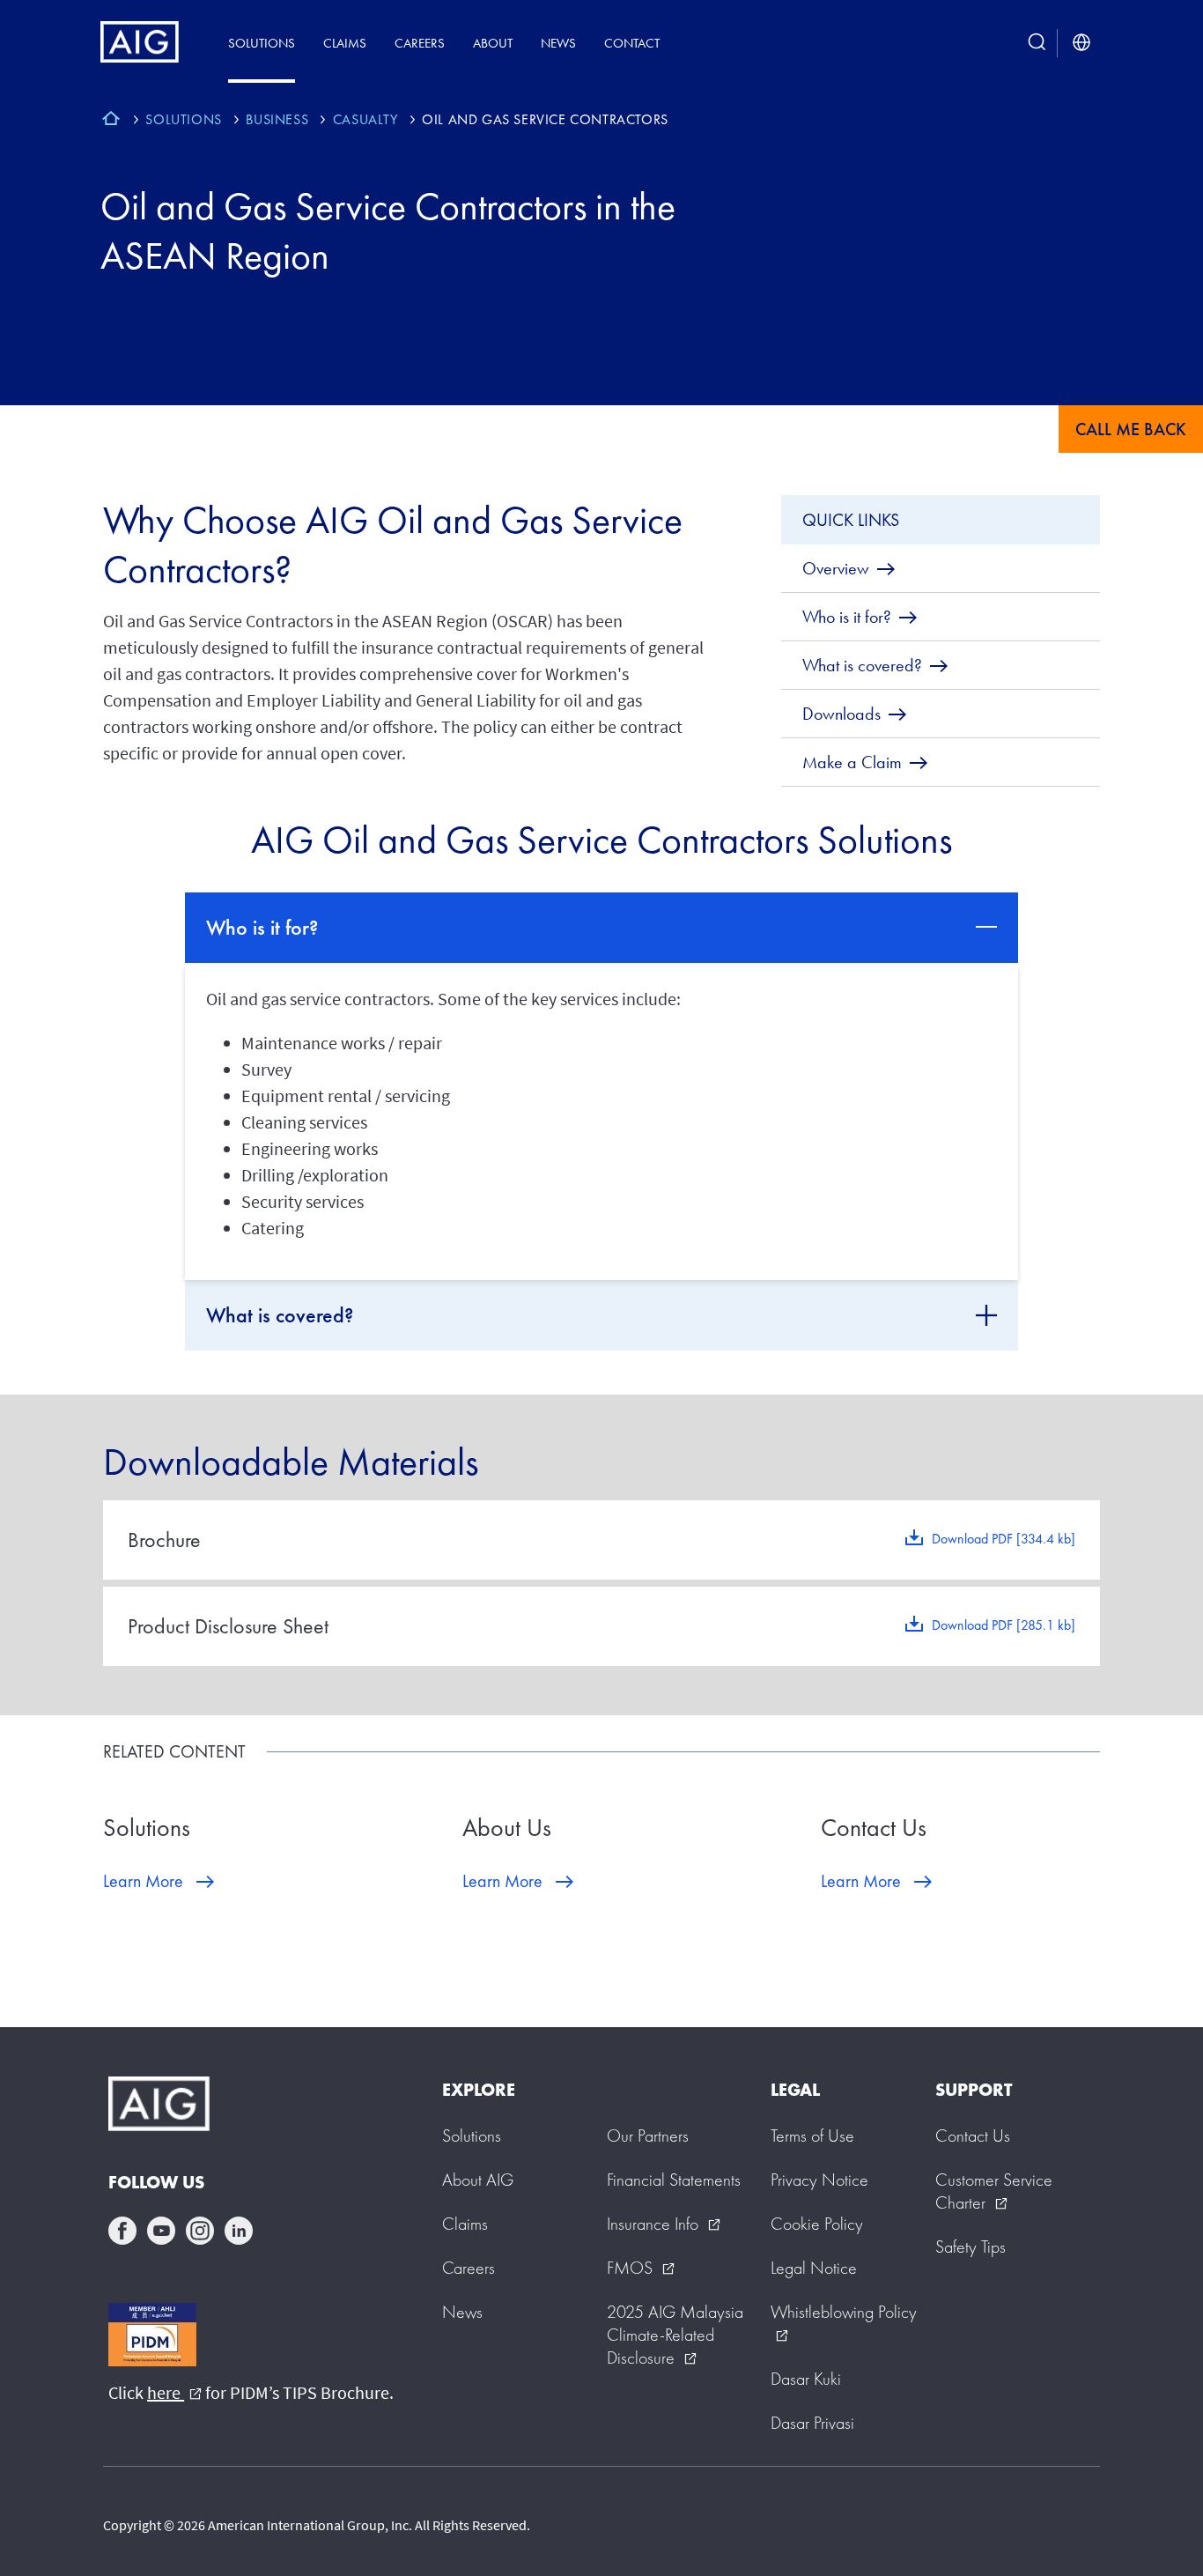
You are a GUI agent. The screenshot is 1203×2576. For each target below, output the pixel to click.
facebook (122, 2231)
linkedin (239, 2231)
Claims (345, 43)
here (174, 2392)
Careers (420, 43)
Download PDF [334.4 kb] (1004, 1539)
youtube (161, 2231)
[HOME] (111, 121)
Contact (632, 43)
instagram (200, 2231)
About (493, 43)
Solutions (262, 43)
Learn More (143, 1881)
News (558, 43)
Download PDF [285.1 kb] (1004, 1625)
